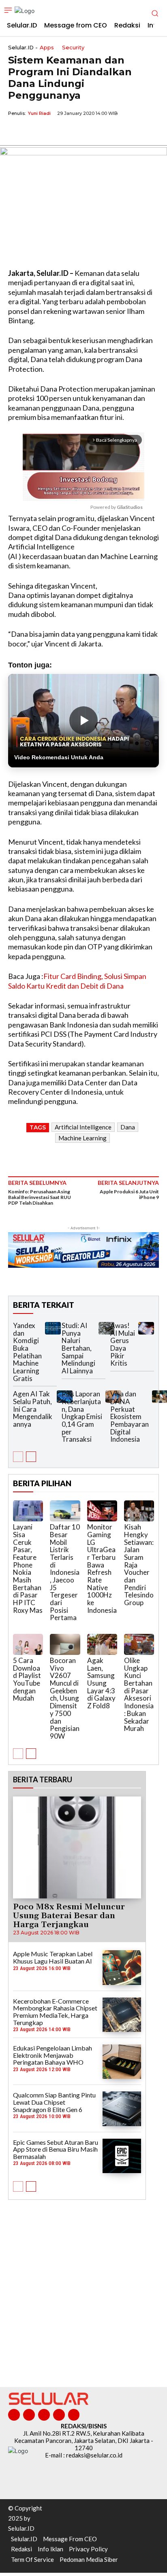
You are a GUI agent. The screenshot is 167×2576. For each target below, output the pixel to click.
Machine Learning (82, 1138)
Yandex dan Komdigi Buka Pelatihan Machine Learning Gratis (27, 1352)
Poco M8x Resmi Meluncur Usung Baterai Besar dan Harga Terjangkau (69, 1916)
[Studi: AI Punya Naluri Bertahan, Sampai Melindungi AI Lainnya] (106, 1328)
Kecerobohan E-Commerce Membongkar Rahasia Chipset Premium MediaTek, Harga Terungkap (55, 2012)
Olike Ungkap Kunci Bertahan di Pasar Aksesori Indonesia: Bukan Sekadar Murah (139, 1694)
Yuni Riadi (39, 113)
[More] (91, 132)
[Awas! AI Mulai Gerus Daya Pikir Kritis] (146, 1328)
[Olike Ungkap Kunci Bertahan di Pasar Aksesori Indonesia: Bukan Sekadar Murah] (139, 1644)
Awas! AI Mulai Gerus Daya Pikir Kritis (123, 1344)
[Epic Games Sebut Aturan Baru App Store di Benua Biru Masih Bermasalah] (122, 2156)
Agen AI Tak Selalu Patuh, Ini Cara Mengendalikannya (33, 1409)
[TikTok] (44, 2415)
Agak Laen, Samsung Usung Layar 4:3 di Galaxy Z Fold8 (101, 1683)
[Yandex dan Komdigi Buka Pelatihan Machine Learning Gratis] (53, 1328)
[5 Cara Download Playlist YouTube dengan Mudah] (28, 1644)
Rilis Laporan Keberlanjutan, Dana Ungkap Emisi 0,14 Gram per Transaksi (82, 1416)
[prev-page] (18, 1457)
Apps (47, 48)
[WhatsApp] (54, 132)
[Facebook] (16, 132)
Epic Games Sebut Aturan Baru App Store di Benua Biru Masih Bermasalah (56, 2149)
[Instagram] (29, 2415)
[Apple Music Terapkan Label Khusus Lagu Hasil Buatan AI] (122, 1967)
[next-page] (31, 1457)
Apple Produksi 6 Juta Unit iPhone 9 (129, 1194)
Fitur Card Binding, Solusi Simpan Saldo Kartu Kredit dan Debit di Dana (77, 981)
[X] (35, 132)
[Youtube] (74, 2415)
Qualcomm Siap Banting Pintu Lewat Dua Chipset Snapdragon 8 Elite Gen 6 (54, 2102)
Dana (128, 1127)
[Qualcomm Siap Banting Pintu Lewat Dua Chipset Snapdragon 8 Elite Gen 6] (122, 2109)
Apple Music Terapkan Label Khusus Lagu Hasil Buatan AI (53, 1957)
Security (73, 48)
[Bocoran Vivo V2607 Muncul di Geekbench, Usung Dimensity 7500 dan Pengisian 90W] (65, 1644)
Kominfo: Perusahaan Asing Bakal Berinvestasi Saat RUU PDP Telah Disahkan (40, 1197)
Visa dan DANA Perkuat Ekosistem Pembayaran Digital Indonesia (130, 1416)
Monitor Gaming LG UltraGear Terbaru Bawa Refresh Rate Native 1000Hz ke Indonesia (102, 1569)
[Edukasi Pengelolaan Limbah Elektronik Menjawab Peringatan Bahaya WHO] (122, 2062)
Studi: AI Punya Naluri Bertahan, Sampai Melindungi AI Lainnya (78, 1348)
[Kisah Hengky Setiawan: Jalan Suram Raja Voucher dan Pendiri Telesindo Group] (139, 1511)
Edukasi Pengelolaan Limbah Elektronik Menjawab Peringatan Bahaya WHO (52, 2055)
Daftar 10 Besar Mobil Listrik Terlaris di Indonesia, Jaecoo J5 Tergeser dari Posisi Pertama (65, 1572)
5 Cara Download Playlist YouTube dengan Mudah (27, 1679)
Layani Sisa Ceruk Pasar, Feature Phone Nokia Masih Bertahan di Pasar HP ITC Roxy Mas (28, 1569)
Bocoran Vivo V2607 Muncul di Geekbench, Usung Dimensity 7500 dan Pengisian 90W (65, 1698)
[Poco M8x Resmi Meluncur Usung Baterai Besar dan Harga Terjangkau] (77, 1848)
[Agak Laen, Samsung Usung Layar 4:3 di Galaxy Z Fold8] (102, 1644)
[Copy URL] (72, 132)
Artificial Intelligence (83, 1127)
